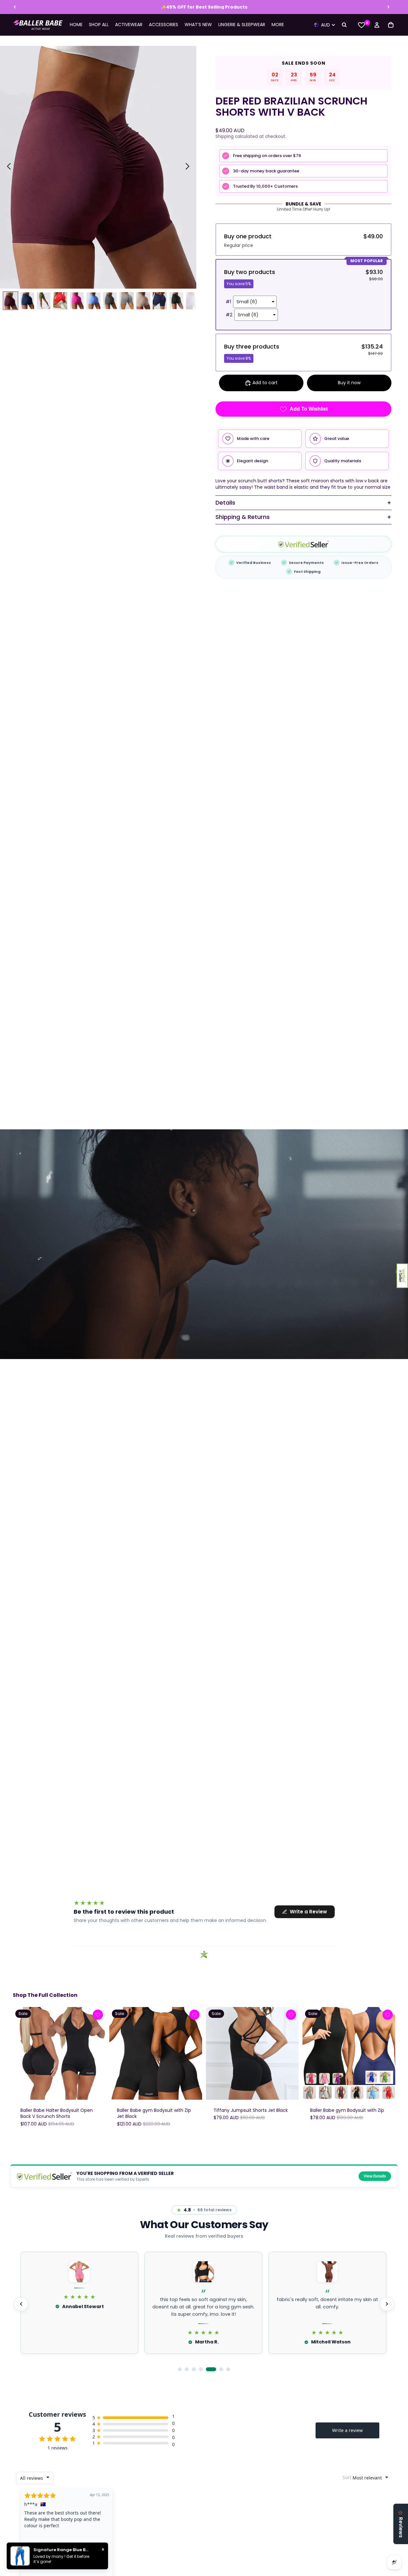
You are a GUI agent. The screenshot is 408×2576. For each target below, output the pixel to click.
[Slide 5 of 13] (77, 301)
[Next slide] (388, 7)
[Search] (344, 25)
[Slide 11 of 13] (176, 301)
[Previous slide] (15, 7)
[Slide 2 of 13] (27, 301)
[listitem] (278, 25)
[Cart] (391, 25)
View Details (375, 2176)
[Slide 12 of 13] (193, 301)
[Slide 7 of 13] (110, 301)
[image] (98, 2015)
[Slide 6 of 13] (93, 301)
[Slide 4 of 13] (60, 301)
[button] (402, 1276)
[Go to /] (38, 25)
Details (225, 503)
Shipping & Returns (243, 517)
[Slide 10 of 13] (160, 301)
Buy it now (349, 383)
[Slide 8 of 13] (127, 301)
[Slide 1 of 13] (11, 301)
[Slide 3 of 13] (44, 301)
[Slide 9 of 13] (143, 301)
